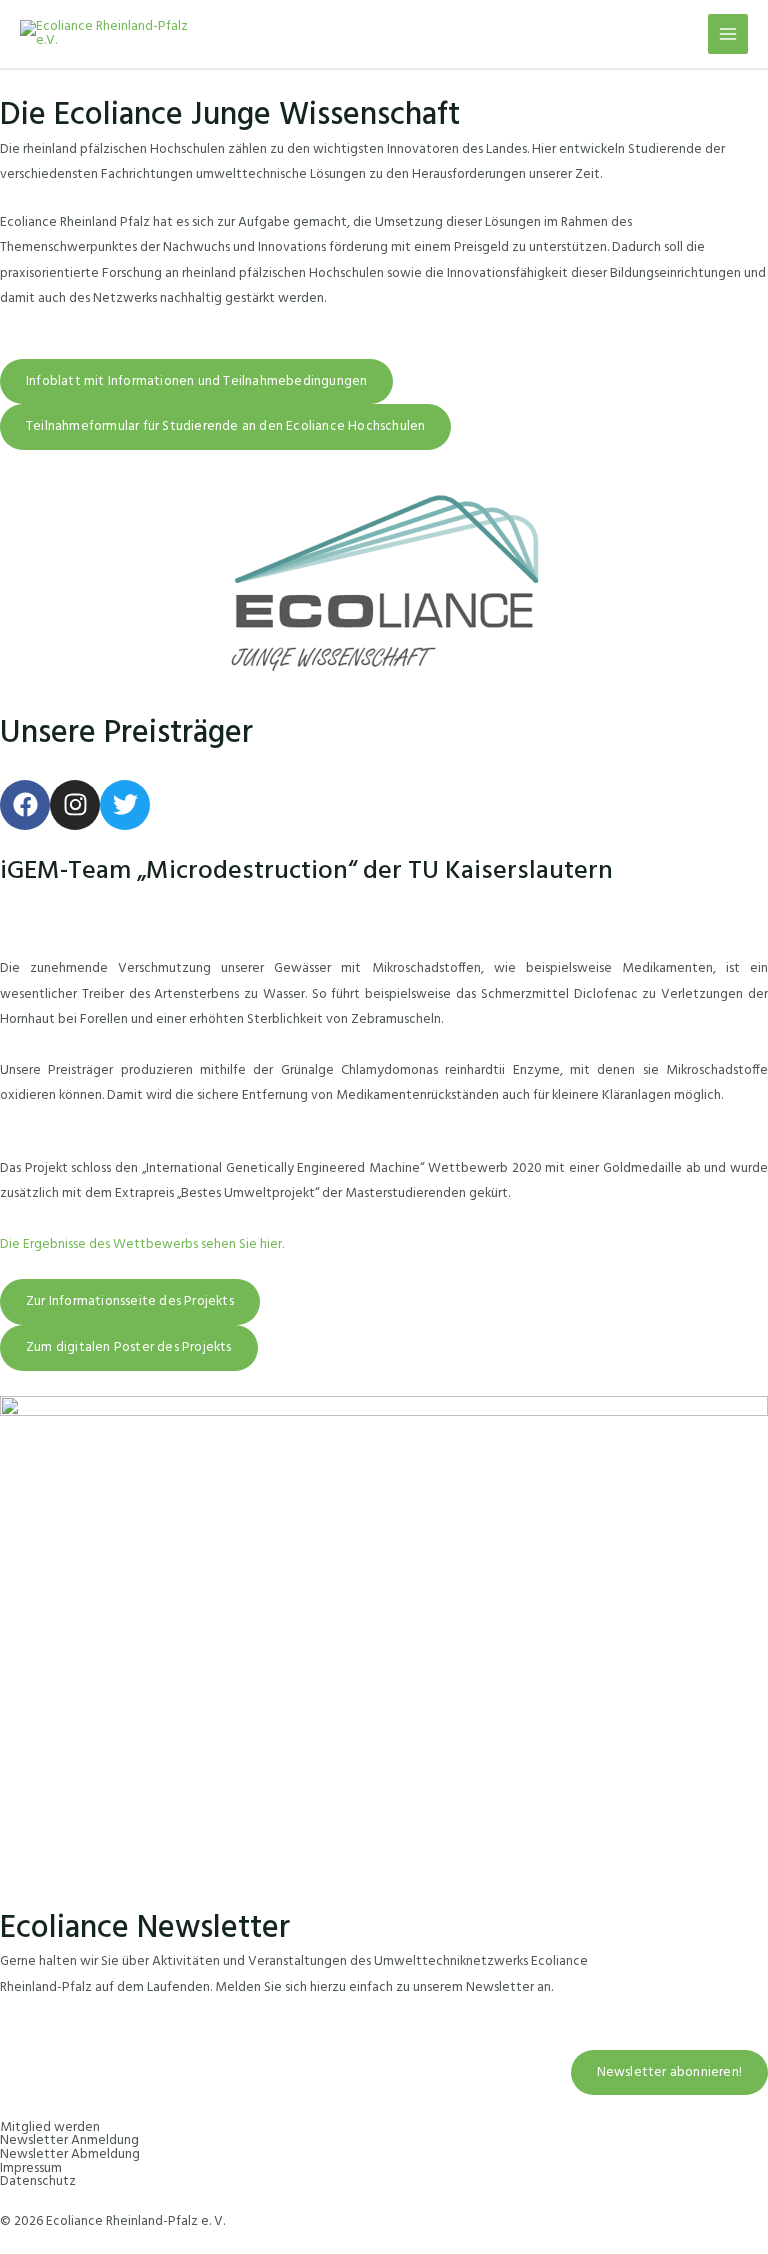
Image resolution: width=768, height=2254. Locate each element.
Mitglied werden (50, 2127)
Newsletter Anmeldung (69, 2140)
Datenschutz (38, 2181)
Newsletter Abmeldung (70, 2154)
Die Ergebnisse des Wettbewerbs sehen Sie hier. (142, 1244)
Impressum (31, 2168)
